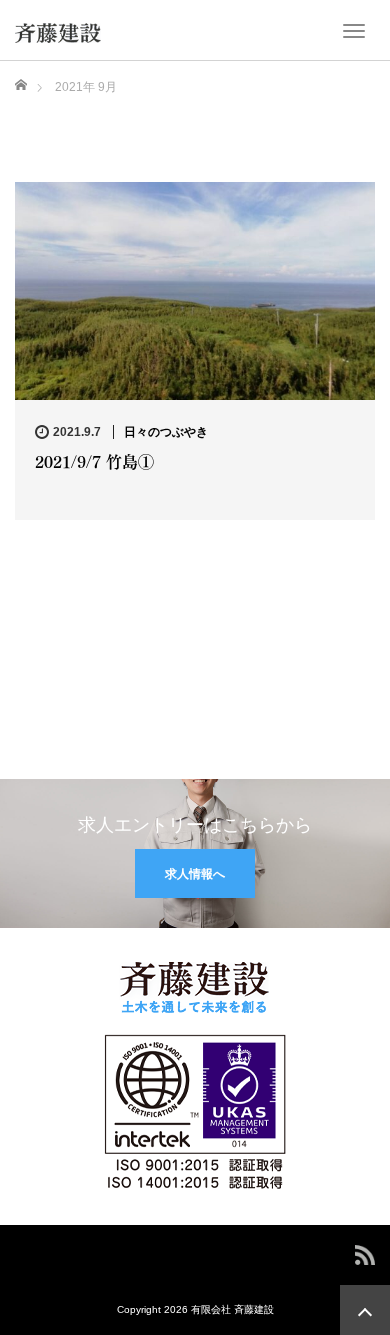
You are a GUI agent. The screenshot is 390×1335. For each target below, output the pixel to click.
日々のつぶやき (166, 432)
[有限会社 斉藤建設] (58, 28)
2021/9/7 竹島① (94, 461)
